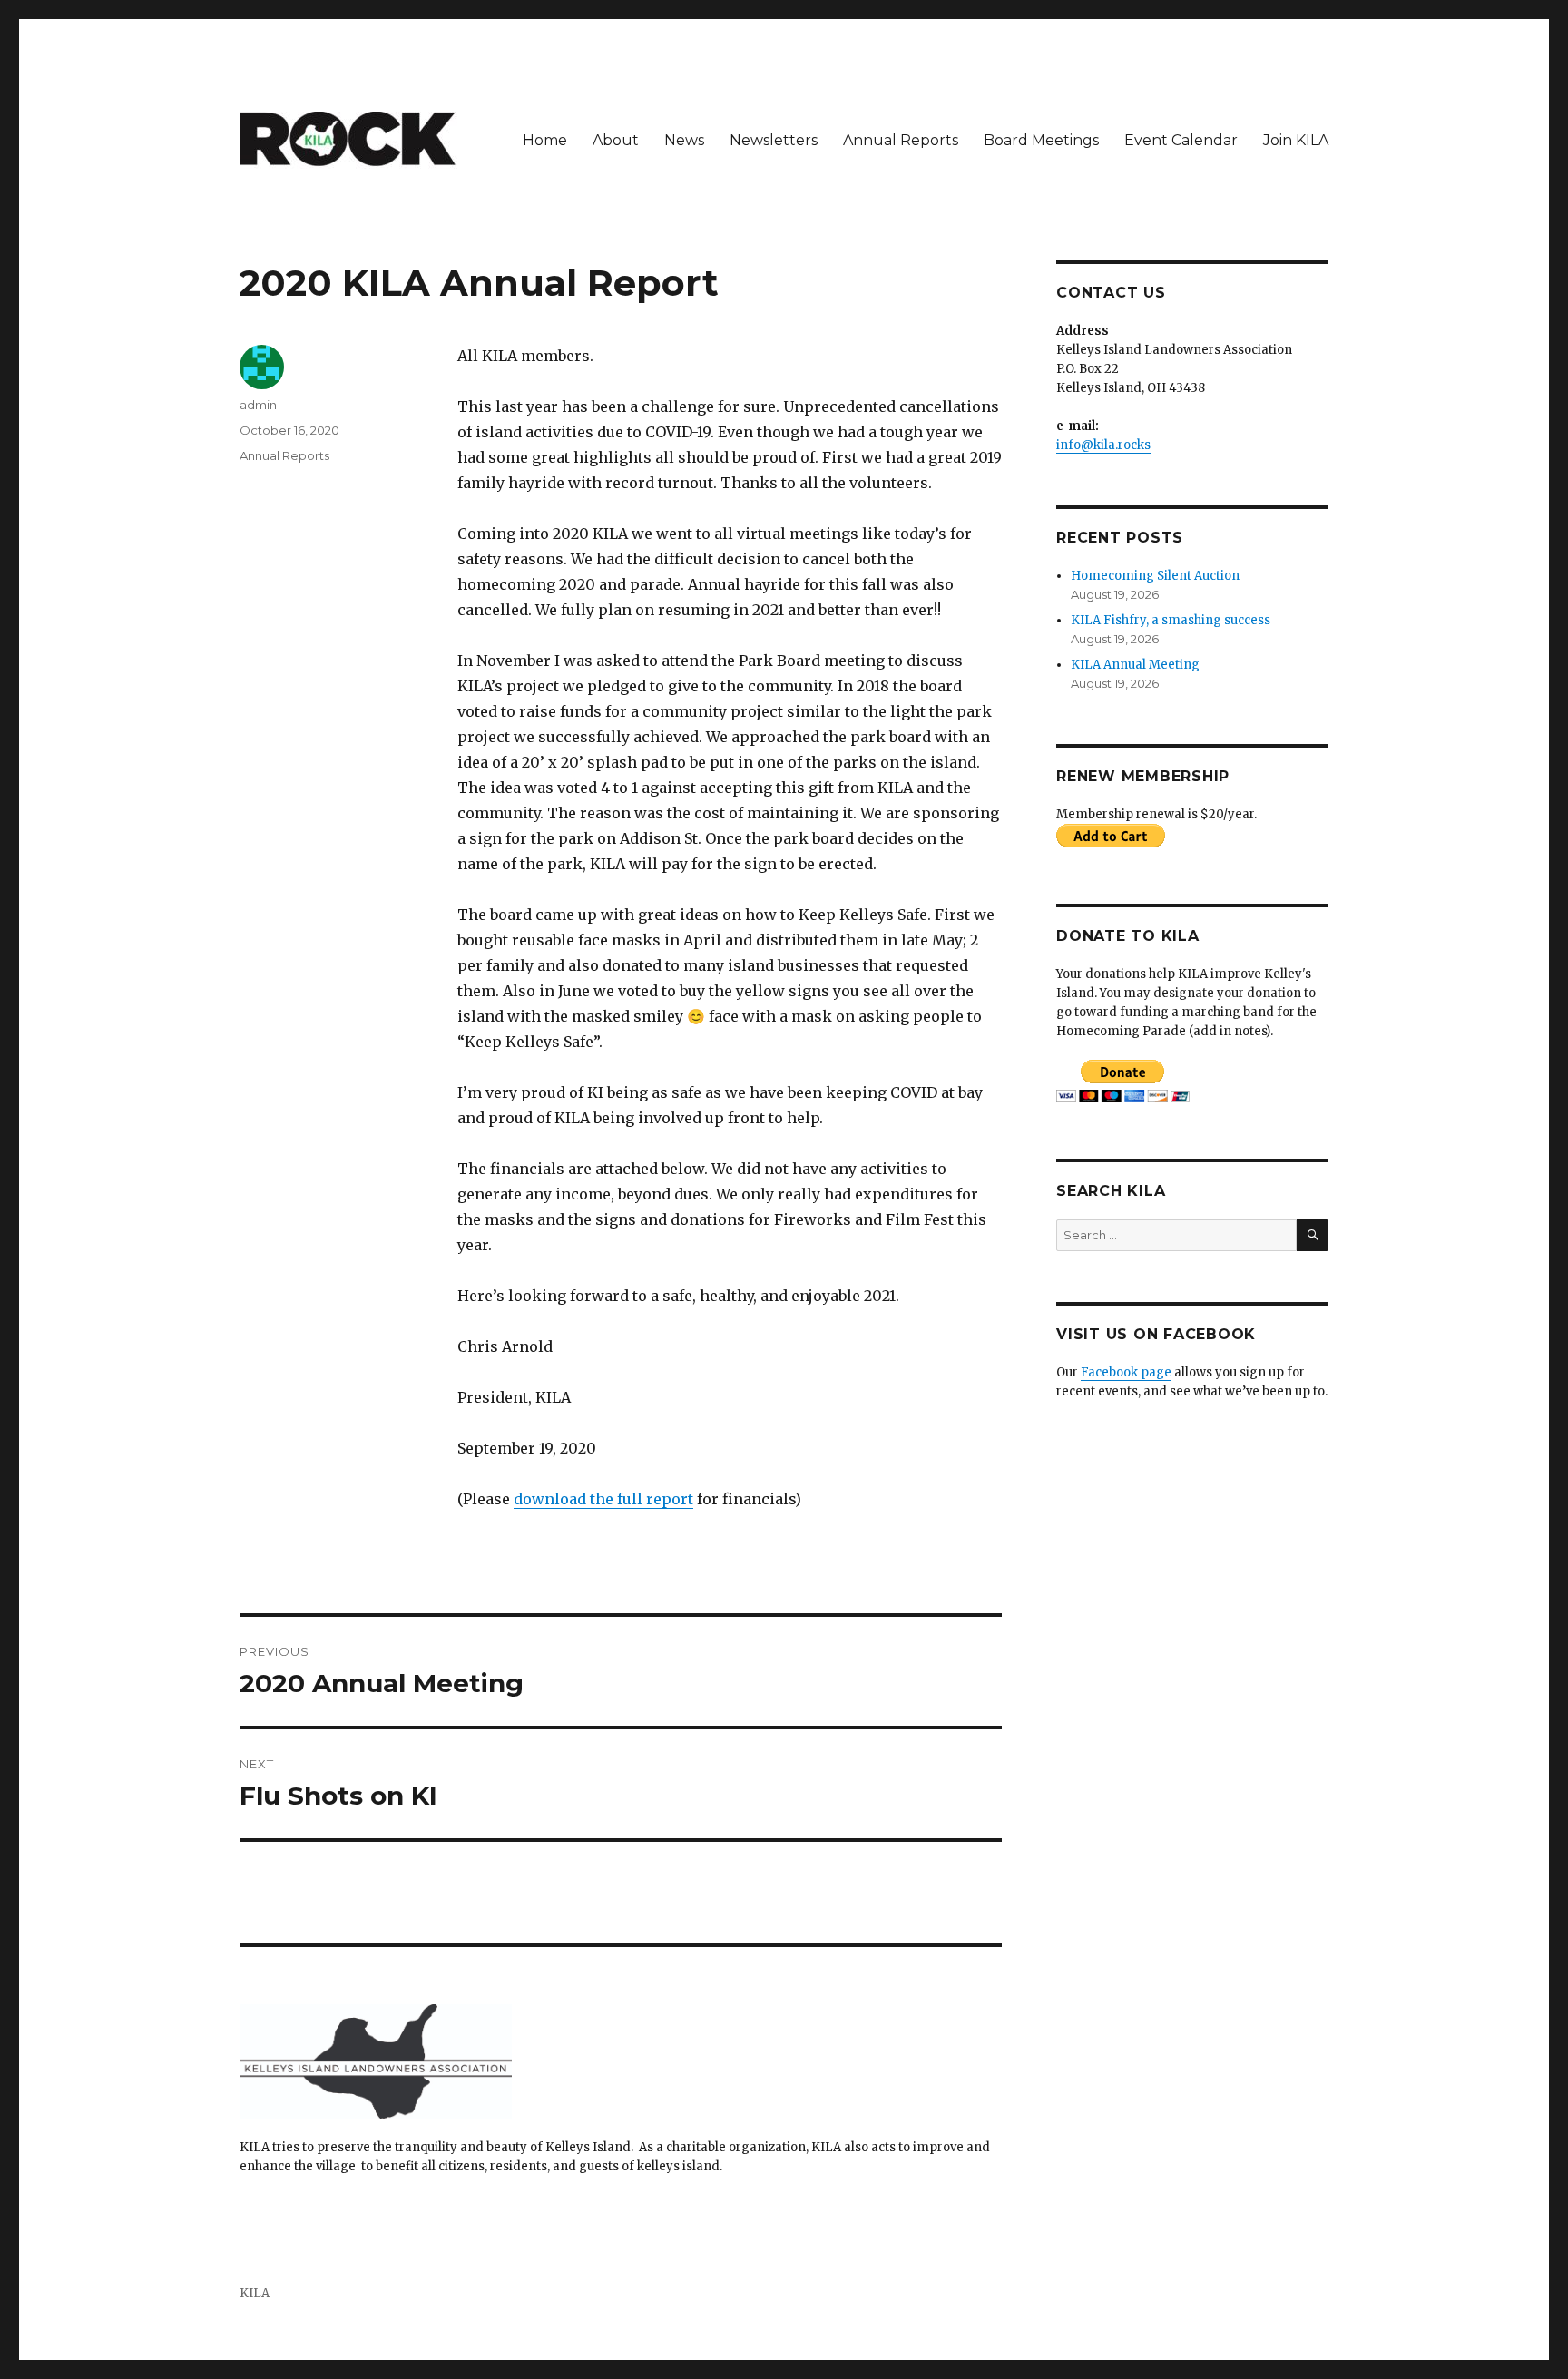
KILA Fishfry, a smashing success (1171, 620)
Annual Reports (901, 140)
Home (545, 140)
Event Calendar (1181, 140)
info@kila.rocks (1103, 445)
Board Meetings (1041, 140)
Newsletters (774, 140)
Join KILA (1296, 140)
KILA (255, 2293)
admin (258, 405)
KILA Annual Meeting (1135, 665)
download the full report (603, 1499)
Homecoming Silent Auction (1155, 576)
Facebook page (1126, 1372)
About (616, 140)
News (684, 140)
